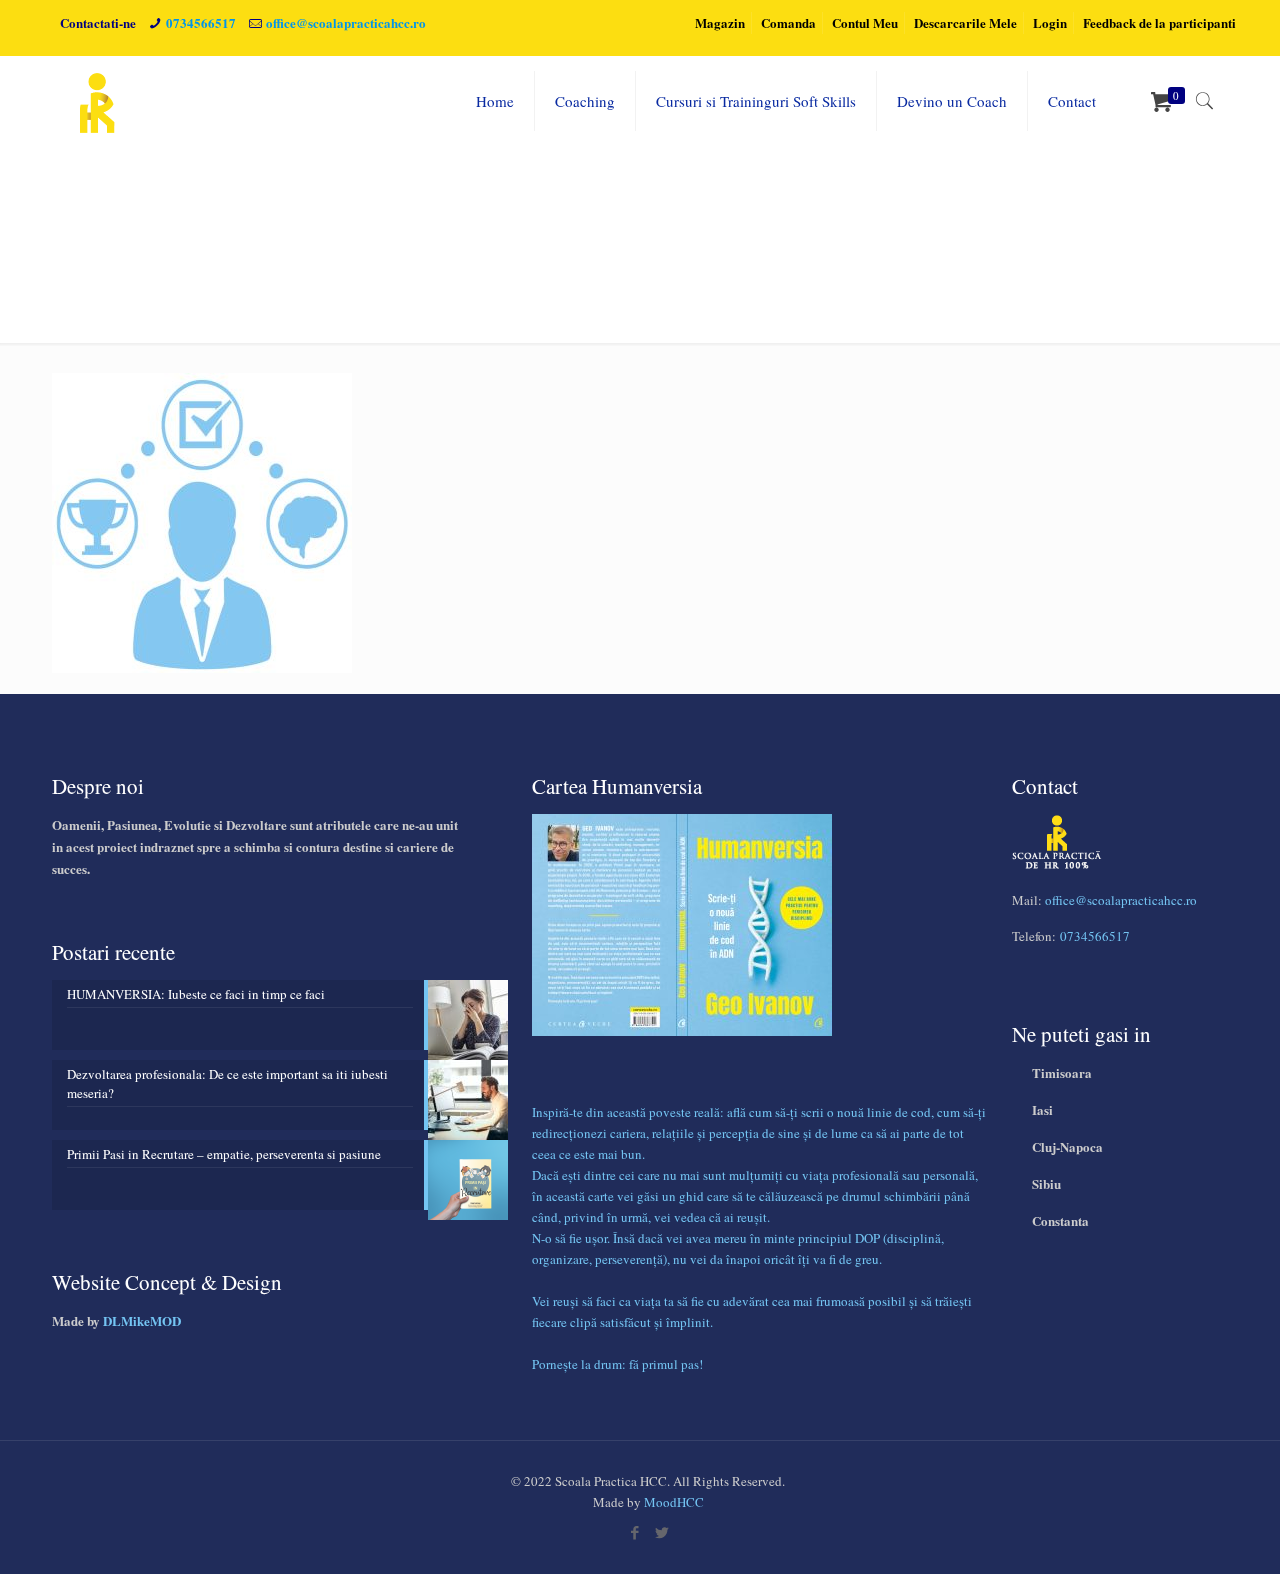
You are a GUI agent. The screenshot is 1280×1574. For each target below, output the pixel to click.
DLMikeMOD (142, 1320)
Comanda (788, 22)
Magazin (720, 22)
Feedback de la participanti (1159, 22)
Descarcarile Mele (965, 22)
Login (1050, 22)
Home (954, 238)
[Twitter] (661, 1532)
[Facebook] (634, 1532)
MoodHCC (674, 1502)
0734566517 (201, 22)
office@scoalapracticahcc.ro (346, 22)
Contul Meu (865, 22)
